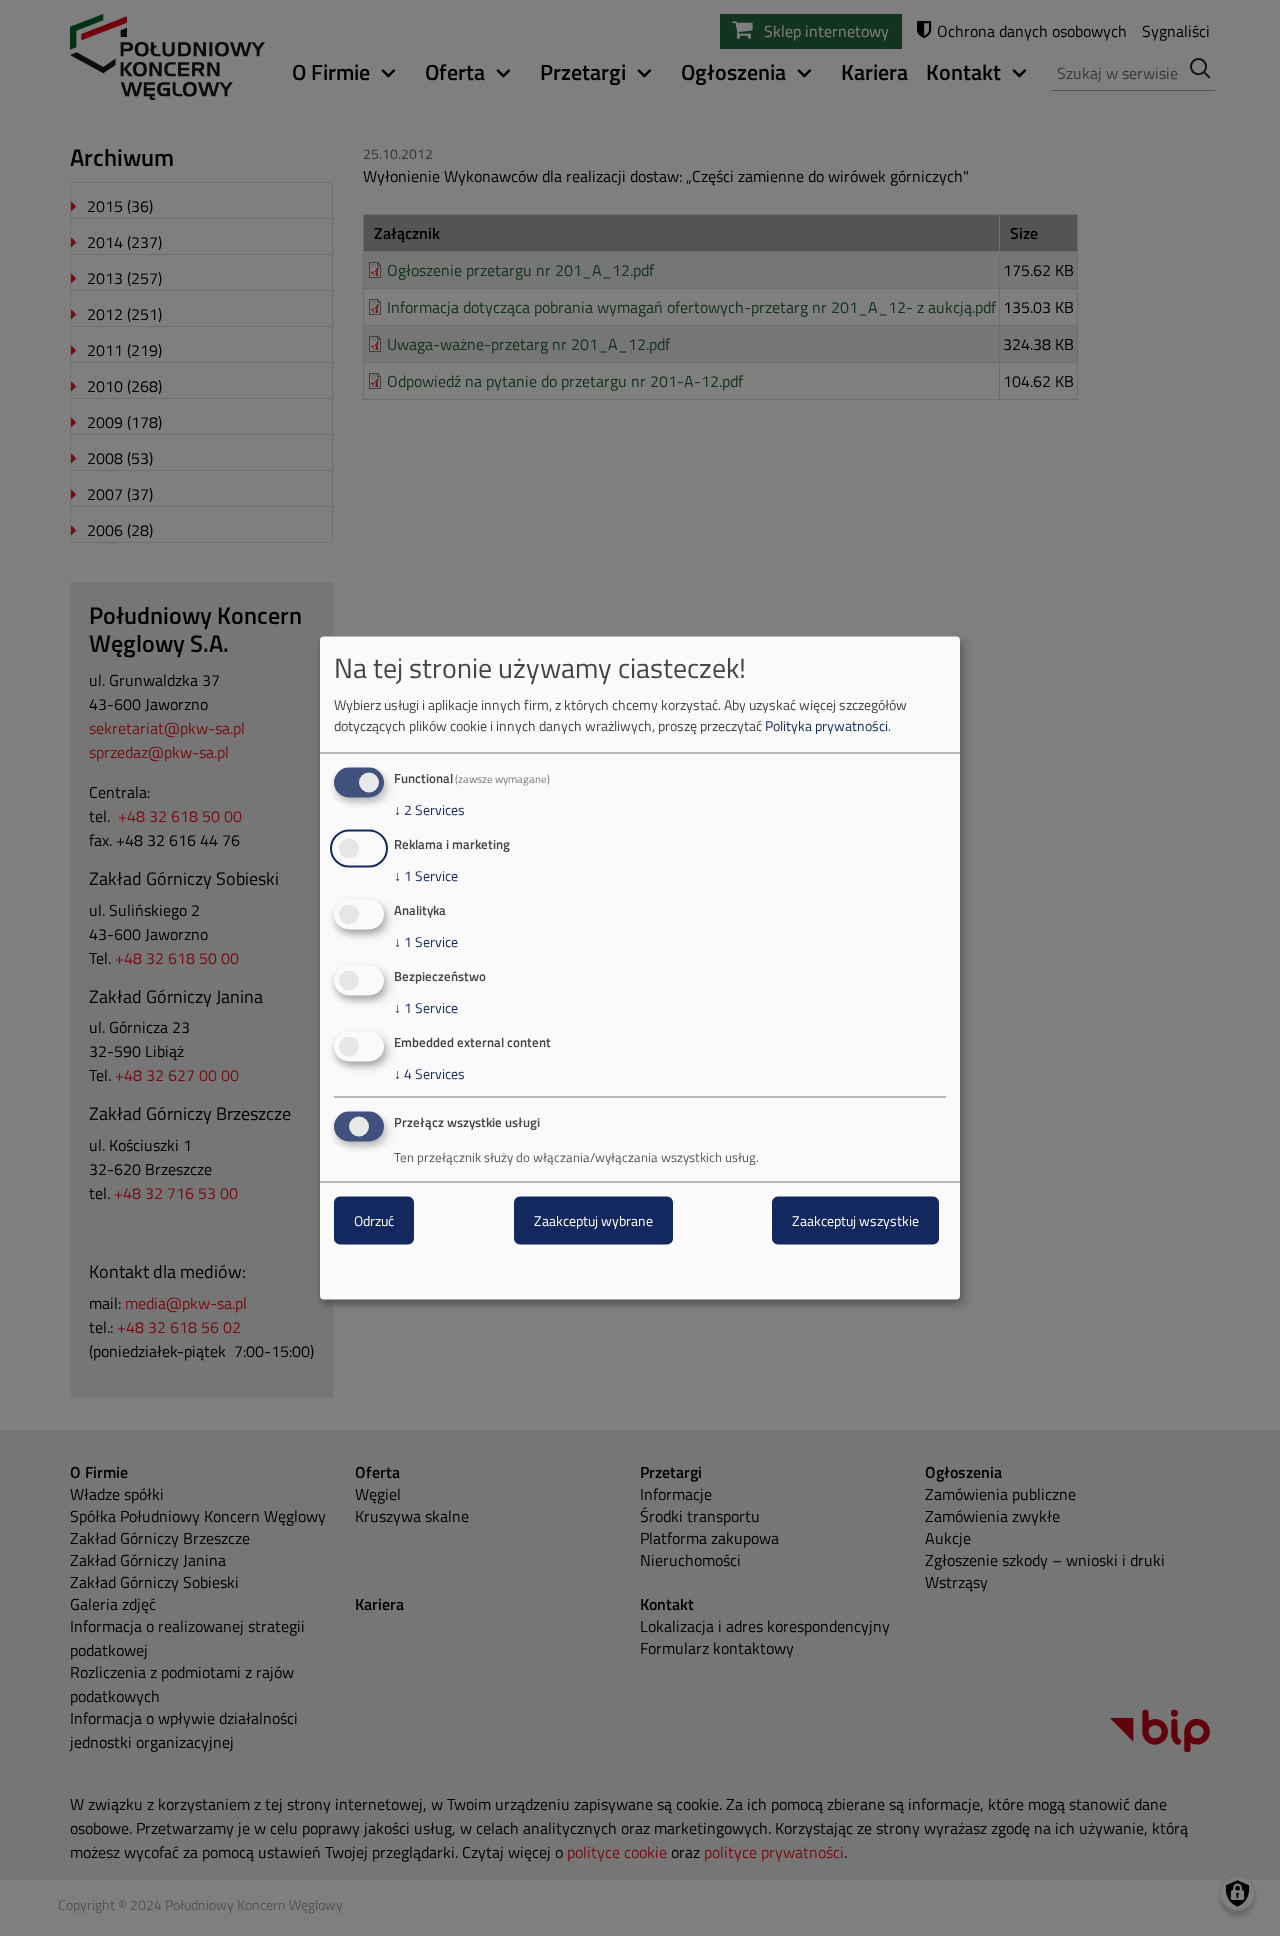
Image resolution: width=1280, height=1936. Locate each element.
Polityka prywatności (826, 725)
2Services (429, 810)
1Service (426, 876)
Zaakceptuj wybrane (593, 1220)
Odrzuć (374, 1220)
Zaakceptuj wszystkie (855, 1220)
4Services (429, 1073)
